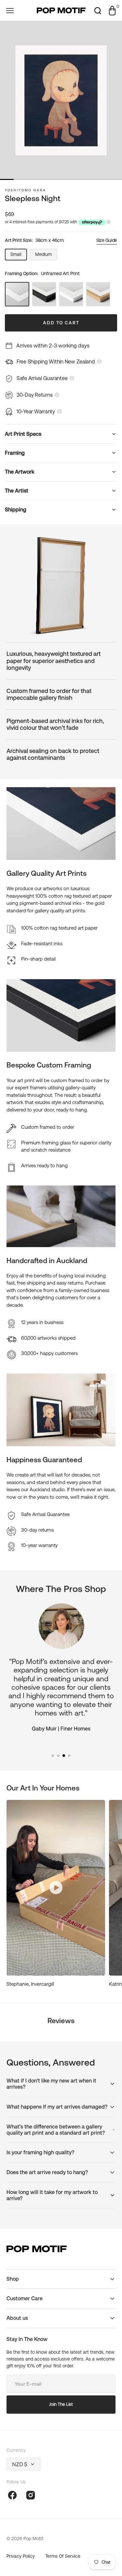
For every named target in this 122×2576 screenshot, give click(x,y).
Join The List (61, 2404)
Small (19, 256)
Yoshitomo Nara (26, 190)
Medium (46, 256)
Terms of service (63, 2556)
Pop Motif (33, 2539)
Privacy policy (21, 2556)
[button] (10, 10)
